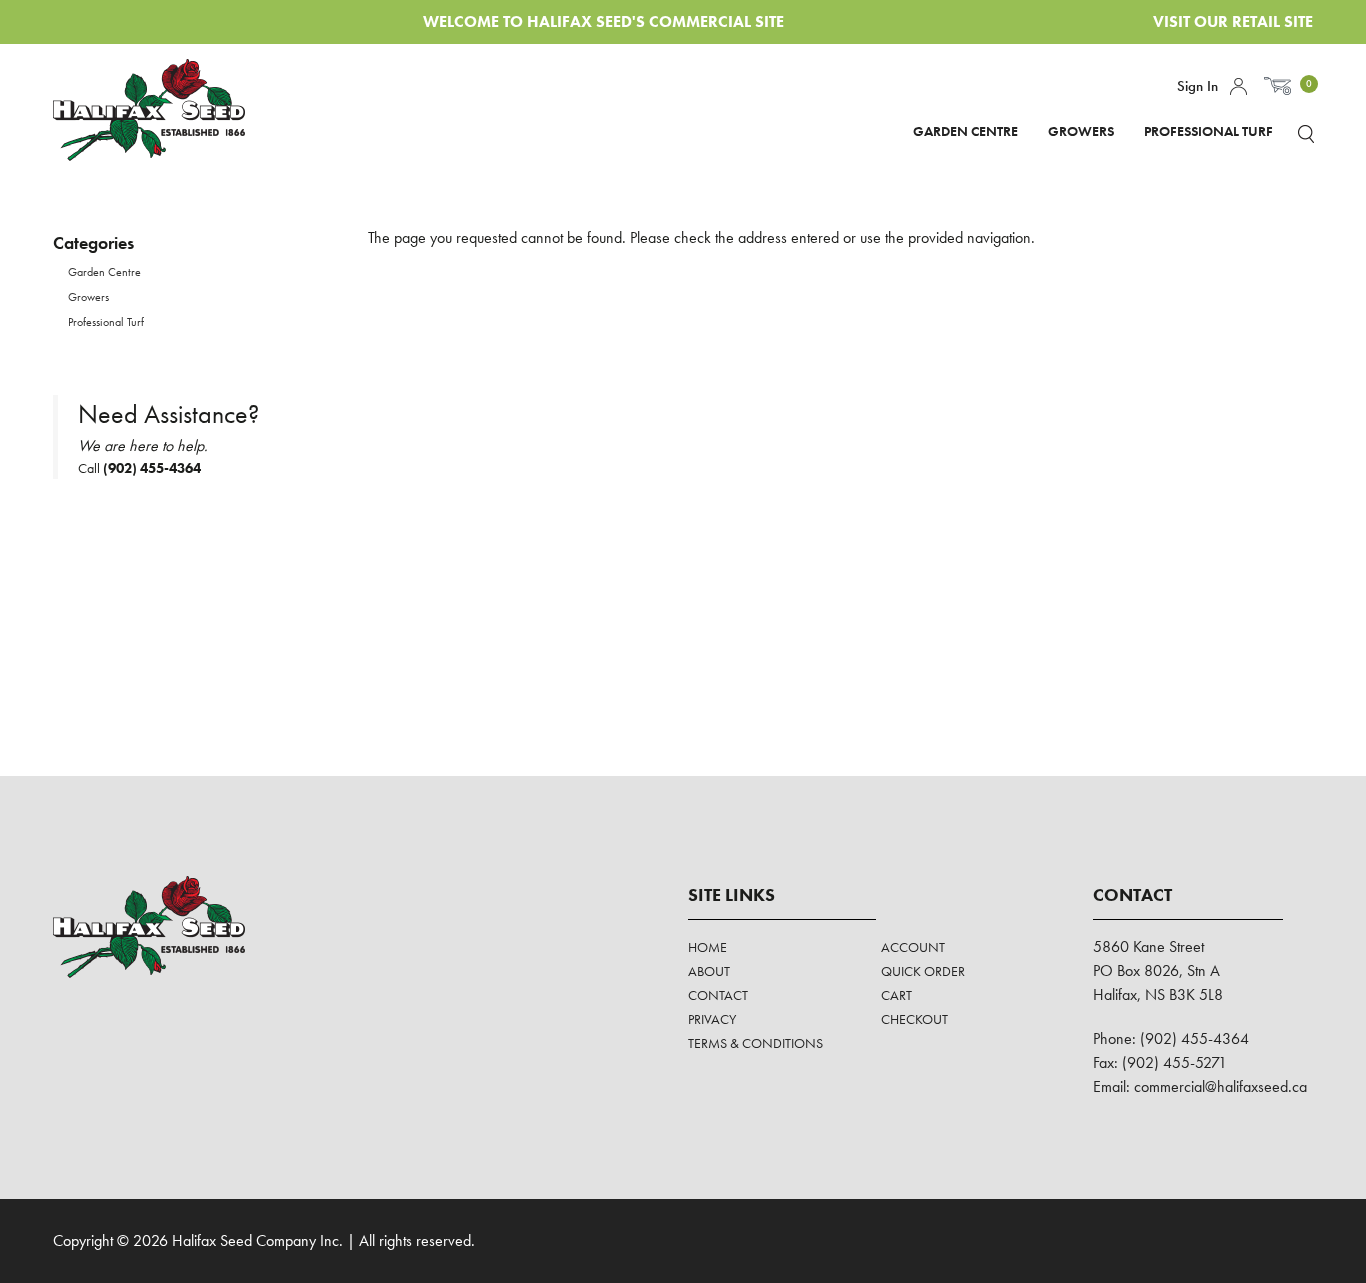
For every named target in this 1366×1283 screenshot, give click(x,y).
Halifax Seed (165, 110)
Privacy (712, 1019)
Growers (1081, 131)
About (709, 971)
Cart (896, 995)
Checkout (914, 1019)
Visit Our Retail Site (1233, 21)
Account (1238, 86)
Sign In (1197, 86)
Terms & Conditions (755, 1043)
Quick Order (923, 971)
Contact (718, 995)
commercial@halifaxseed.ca (1220, 1086)
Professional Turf (1208, 131)
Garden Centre (965, 131)
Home (707, 947)
